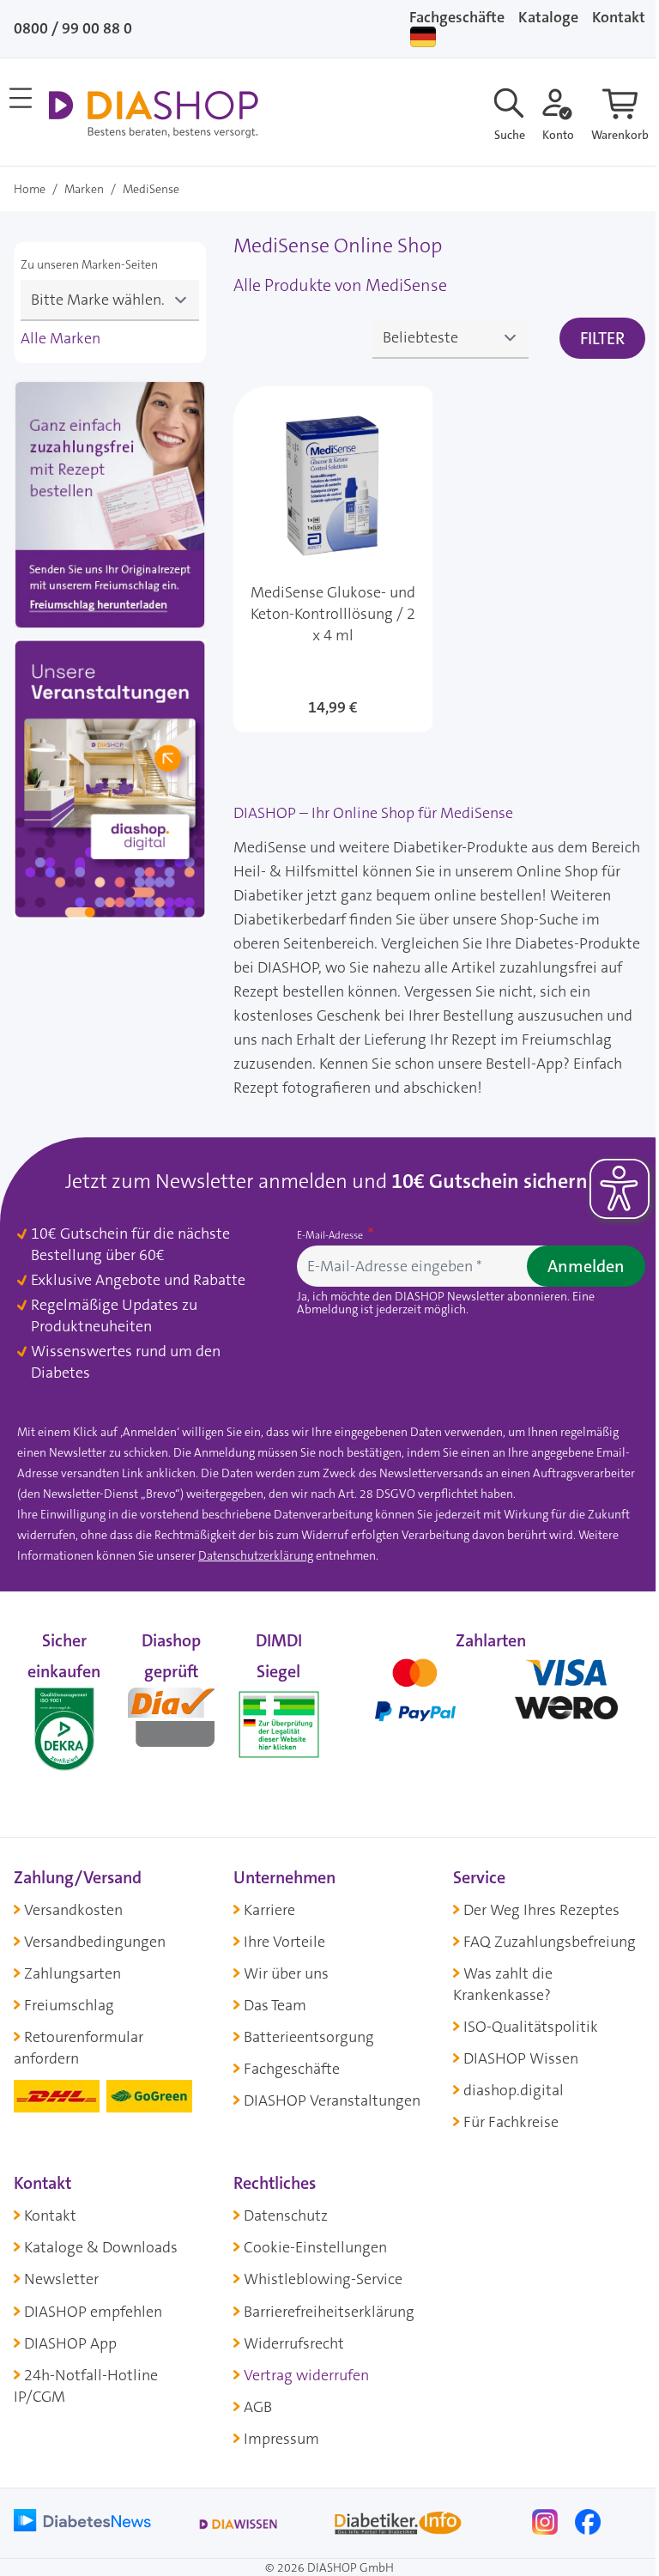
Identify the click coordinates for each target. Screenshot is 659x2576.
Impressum (281, 2439)
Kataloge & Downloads (101, 2247)
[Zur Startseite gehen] (153, 114)
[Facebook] (588, 2520)
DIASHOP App (70, 2343)
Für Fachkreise (511, 2122)
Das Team (275, 2005)
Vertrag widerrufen (306, 2375)
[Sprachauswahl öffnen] (423, 37)
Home (30, 189)
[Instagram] (547, 2520)
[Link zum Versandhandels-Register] (278, 1724)
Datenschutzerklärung (256, 1555)
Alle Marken (60, 338)
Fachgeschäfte (457, 17)
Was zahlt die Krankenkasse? (503, 1984)
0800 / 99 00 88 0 (73, 28)
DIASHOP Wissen (521, 2058)
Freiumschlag (69, 2005)
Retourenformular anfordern (79, 2048)
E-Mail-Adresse (331, 1235)
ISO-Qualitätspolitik (531, 2027)
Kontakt (50, 2215)
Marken (84, 189)
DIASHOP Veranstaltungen (332, 2100)
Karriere (269, 1910)
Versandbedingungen (95, 1942)
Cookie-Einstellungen (315, 2247)
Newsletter (61, 2279)
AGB (258, 2407)
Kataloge (548, 17)
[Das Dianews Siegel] (171, 1714)
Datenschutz (286, 2215)
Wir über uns (286, 1973)
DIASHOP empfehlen (93, 2312)
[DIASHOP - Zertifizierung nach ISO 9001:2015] (64, 1714)
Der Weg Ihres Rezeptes (541, 1910)
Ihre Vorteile (284, 1942)
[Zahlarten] (491, 1714)
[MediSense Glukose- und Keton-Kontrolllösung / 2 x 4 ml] (333, 559)
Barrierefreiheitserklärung (329, 2312)
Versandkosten (73, 1910)
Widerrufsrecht (294, 2343)
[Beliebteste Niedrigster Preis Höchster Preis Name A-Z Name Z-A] (450, 338)
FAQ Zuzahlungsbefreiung (550, 1942)
